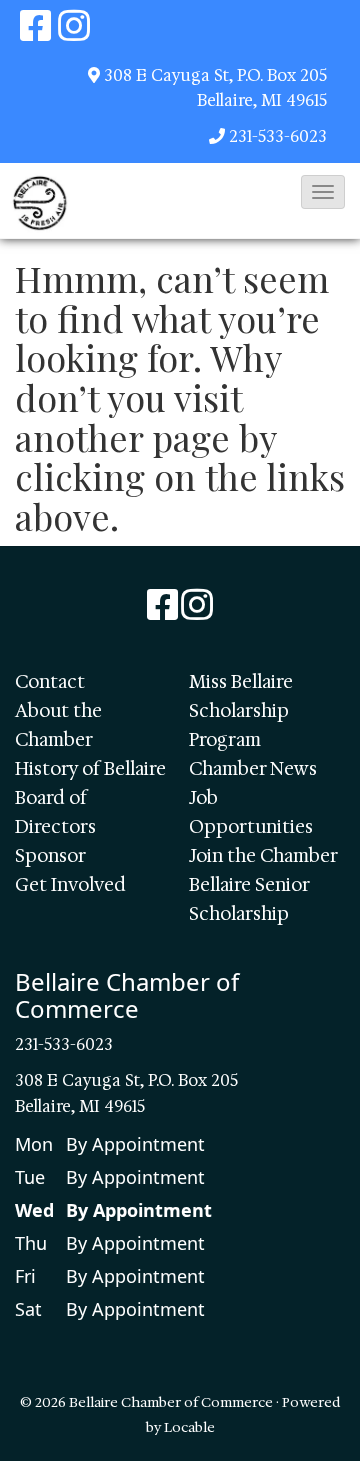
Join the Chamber (263, 856)
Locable (189, 1427)
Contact (50, 682)
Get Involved (70, 885)
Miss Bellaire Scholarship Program (241, 711)
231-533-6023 (278, 136)
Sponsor (50, 856)
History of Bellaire (90, 769)
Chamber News (253, 769)
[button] (323, 192)
